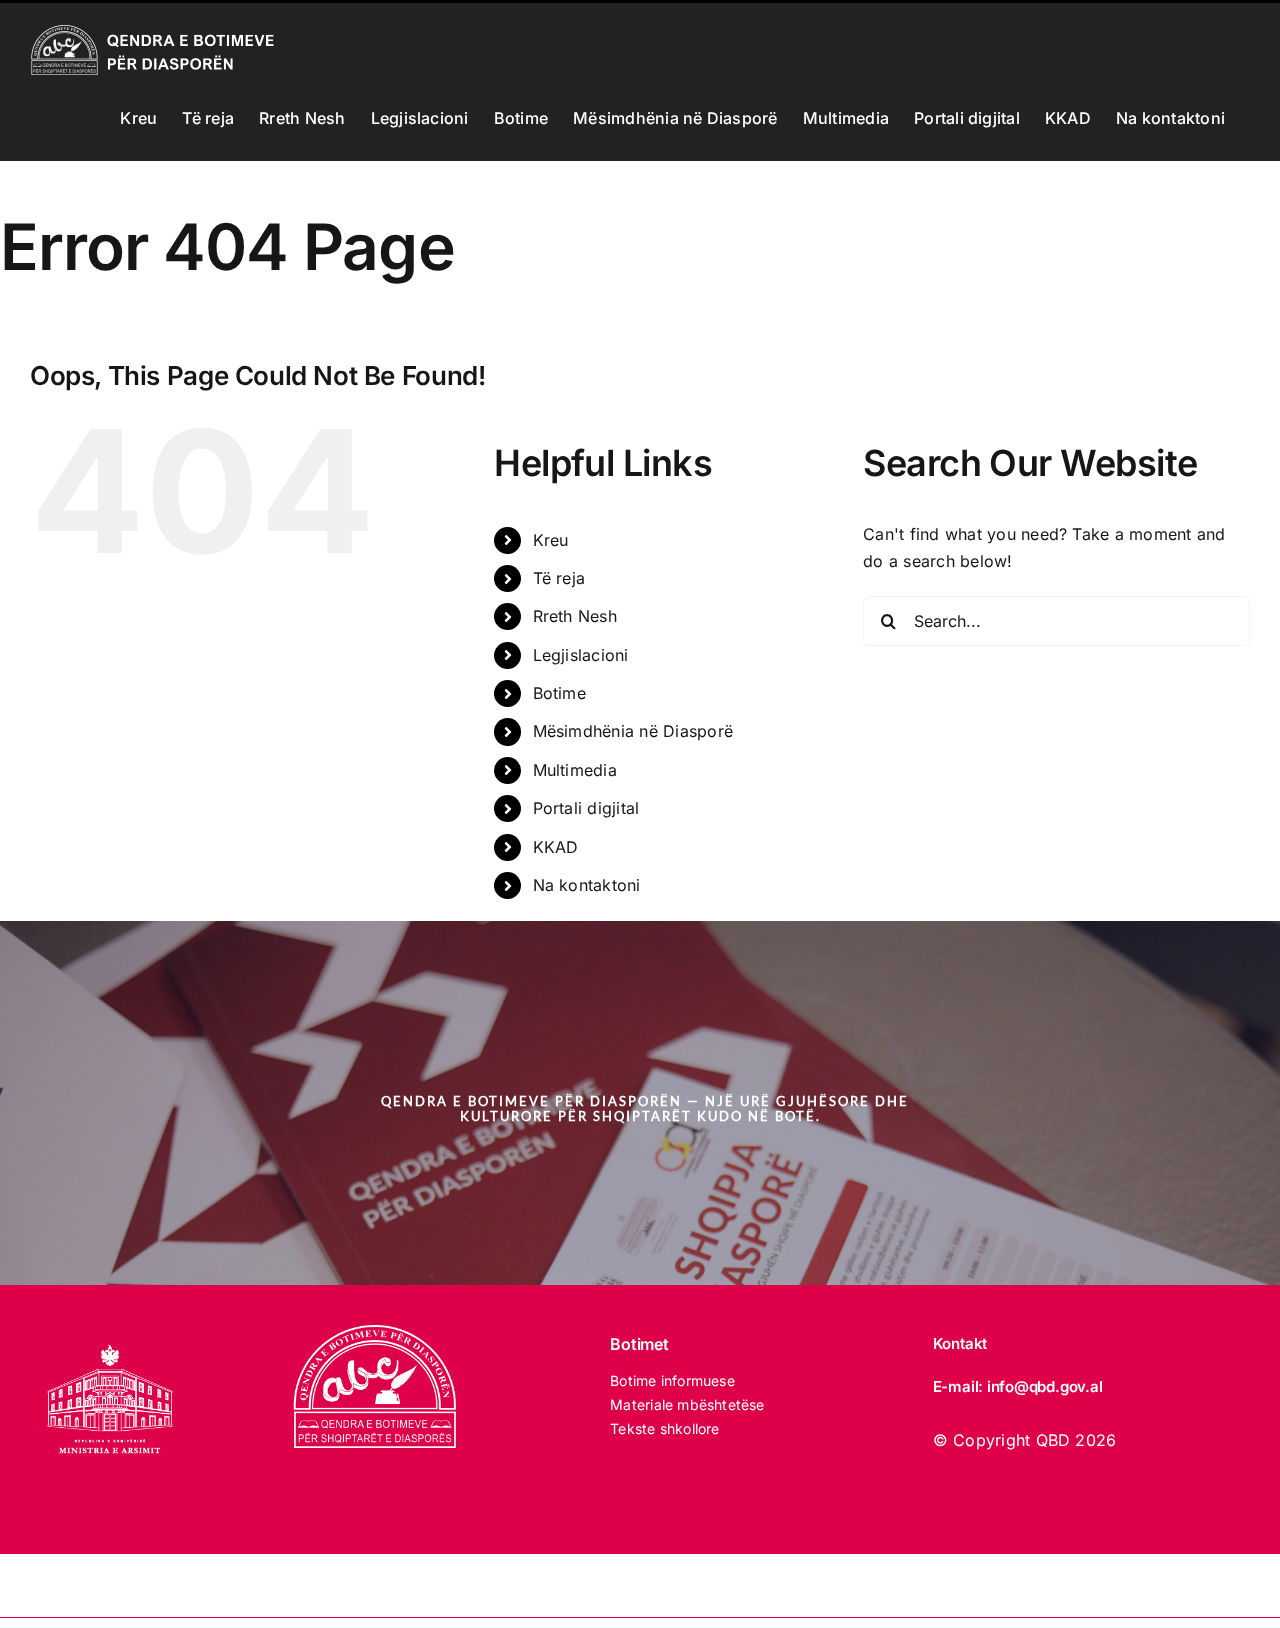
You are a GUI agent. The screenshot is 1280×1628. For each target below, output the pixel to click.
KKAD (556, 847)
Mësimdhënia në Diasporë (633, 731)
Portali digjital (586, 808)
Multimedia (575, 770)
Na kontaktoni (587, 885)
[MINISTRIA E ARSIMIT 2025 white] (110, 1333)
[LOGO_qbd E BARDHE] (378, 1333)
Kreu (551, 540)
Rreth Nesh (575, 616)
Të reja (559, 578)
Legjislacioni (581, 655)
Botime (559, 693)
